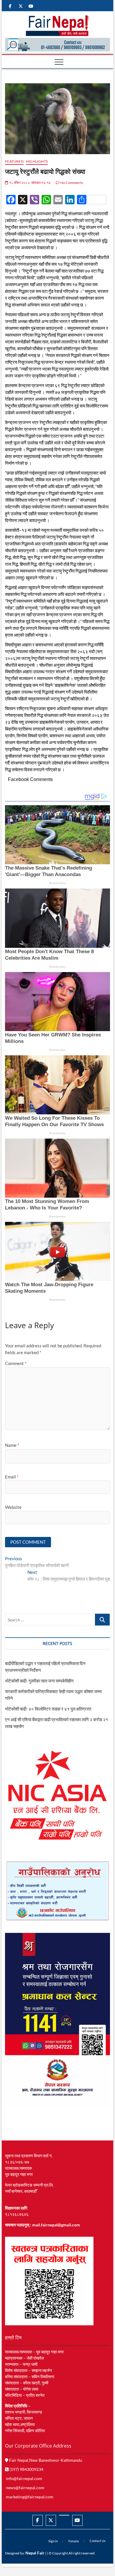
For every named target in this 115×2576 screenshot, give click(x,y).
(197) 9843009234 (26, 2469)
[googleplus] (64, 2515)
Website (13, 1507)
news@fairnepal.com (25, 2488)
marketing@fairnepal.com (30, 2497)
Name (12, 1445)
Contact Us (98, 2541)
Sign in (53, 2541)
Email (12, 1477)
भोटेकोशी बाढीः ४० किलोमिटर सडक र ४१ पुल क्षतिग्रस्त (48, 1709)
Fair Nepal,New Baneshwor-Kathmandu (45, 2460)
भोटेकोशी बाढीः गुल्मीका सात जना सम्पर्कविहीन (39, 1681)
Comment (16, 1363)
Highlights (37, 161)
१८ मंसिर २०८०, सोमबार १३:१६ (29, 183)
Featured (14, 161)
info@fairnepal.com (24, 2478)
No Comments (71, 183)
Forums (74, 2541)
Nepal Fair (35, 2553)
